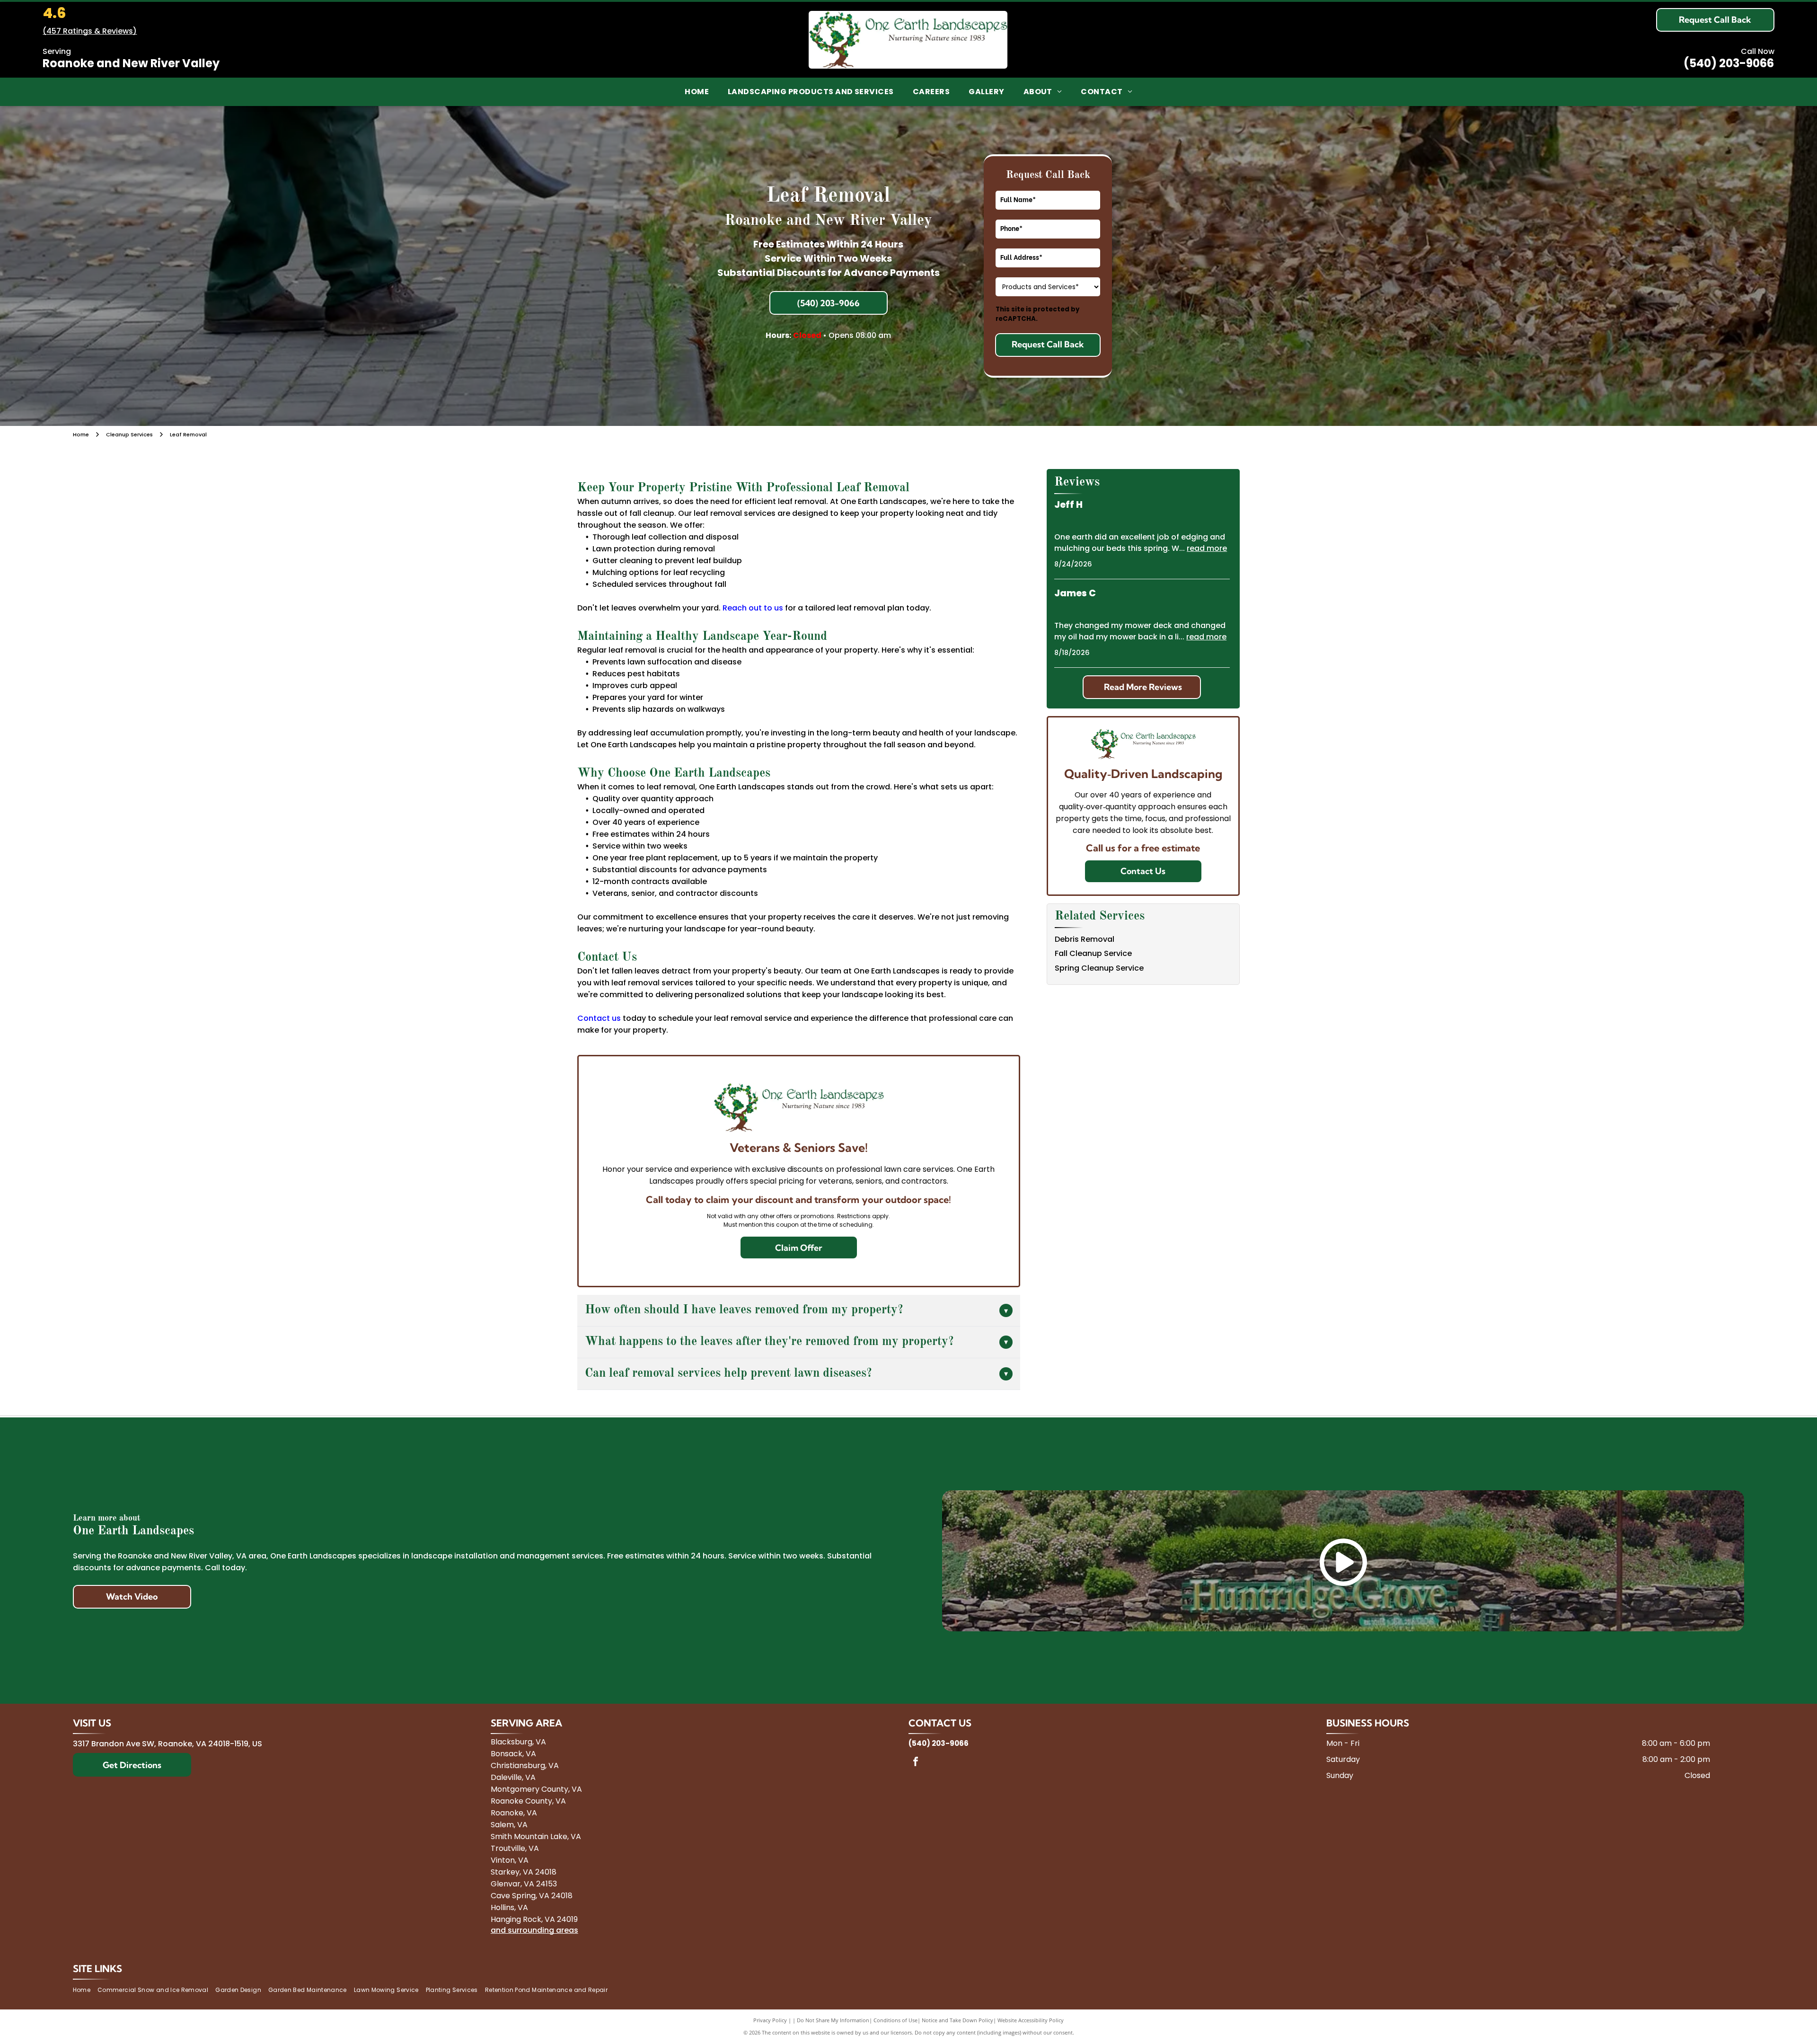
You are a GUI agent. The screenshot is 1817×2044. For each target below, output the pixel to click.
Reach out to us (753, 608)
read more (1207, 548)
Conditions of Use (895, 2020)
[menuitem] (697, 92)
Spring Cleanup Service (1099, 968)
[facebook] (916, 1763)
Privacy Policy (770, 2020)
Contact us (599, 1018)
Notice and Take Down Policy (957, 2020)
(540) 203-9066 (1729, 63)
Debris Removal (1085, 939)
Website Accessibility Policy (1031, 2020)
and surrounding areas (534, 1930)
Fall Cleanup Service (1093, 953)
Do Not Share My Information (833, 2020)
